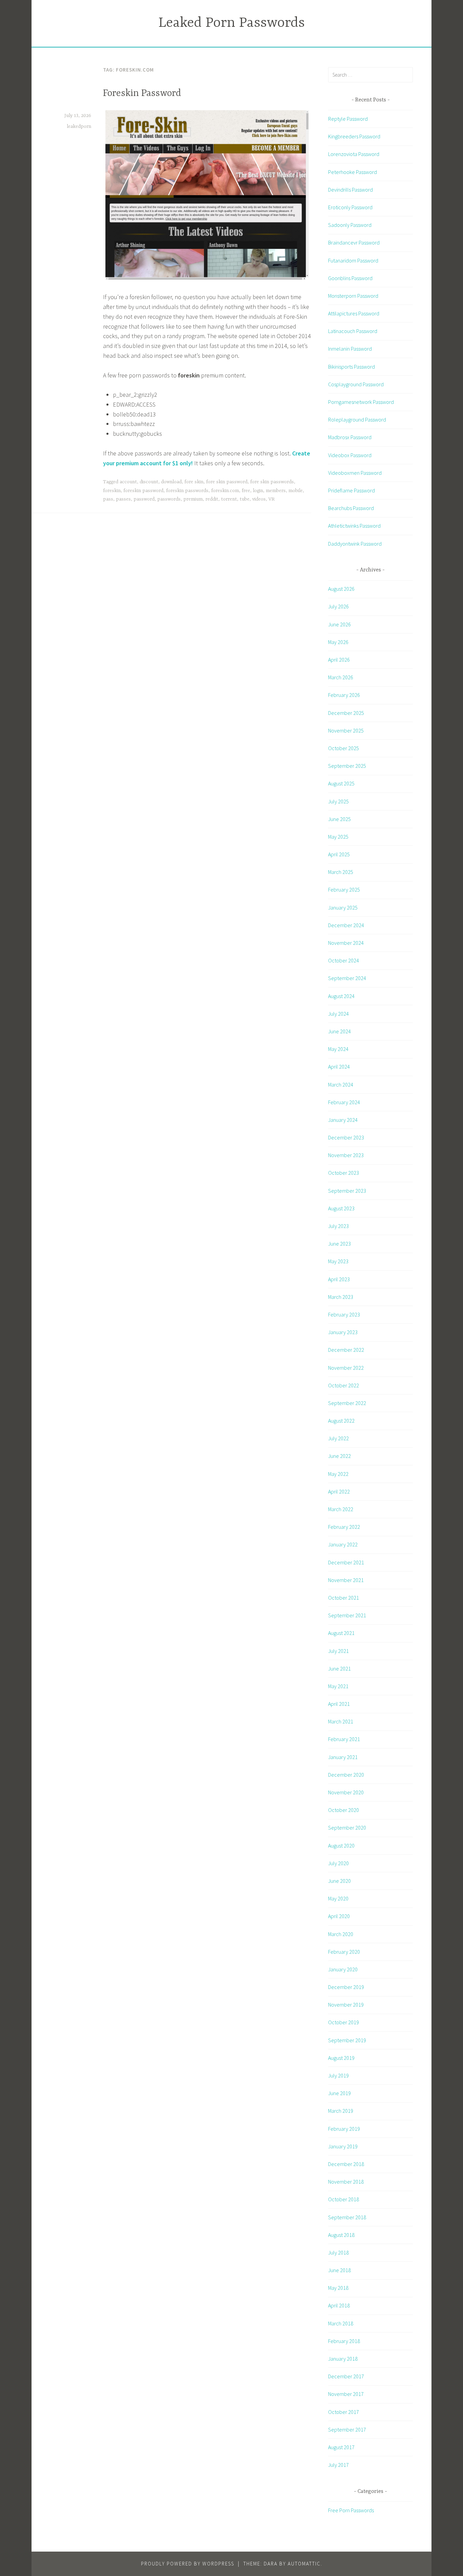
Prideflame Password (351, 490)
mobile (296, 491)
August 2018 (341, 2235)
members (276, 491)
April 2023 (339, 1279)
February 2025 (344, 890)
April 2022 (339, 1491)
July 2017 (338, 2465)
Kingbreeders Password (354, 136)
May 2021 (338, 1686)
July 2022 (338, 1438)
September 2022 (347, 1403)
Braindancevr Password (354, 242)
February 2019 (344, 2129)
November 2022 (346, 1368)
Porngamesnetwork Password (361, 402)
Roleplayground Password (357, 419)
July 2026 (338, 606)
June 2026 (339, 624)
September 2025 (347, 766)
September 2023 (347, 1191)
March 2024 (341, 1085)
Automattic (304, 2564)
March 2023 (341, 1297)
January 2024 (343, 1120)
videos (259, 499)
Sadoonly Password (350, 225)
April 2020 (339, 1916)
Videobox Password (350, 455)
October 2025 (344, 748)
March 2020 (341, 1934)
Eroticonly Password (350, 207)
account (128, 482)
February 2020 (344, 1952)
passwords (169, 499)
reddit (212, 499)
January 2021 (343, 1757)
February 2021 (344, 1739)
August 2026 (341, 589)
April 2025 (339, 854)
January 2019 (343, 2146)
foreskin (112, 491)
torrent (229, 499)
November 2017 (346, 2394)
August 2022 (341, 1421)
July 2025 (338, 801)
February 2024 (344, 1102)
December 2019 (346, 1987)
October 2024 (344, 960)
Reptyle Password (348, 119)
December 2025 (346, 713)
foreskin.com (225, 491)
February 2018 (344, 2341)
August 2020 (341, 1846)
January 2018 (343, 2359)
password (144, 499)
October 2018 (344, 2199)
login (258, 491)
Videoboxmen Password (355, 473)
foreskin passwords (187, 491)
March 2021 (341, 1721)
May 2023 (338, 1261)
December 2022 (346, 1350)
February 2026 (344, 695)
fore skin (194, 482)
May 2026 (338, 642)
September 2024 (347, 978)
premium (193, 499)
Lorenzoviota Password (354, 154)
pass (108, 499)
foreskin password (143, 491)
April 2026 (339, 660)
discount (149, 482)
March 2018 (341, 2323)
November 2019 (346, 2005)
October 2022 (344, 1385)
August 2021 (341, 1633)
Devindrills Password (350, 190)
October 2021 (344, 1598)
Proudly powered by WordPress (188, 2564)
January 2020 (343, 1969)
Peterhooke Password (353, 172)
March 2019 (341, 2111)
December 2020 (346, 1775)
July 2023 (338, 1226)
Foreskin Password (142, 94)
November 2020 (346, 1792)
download (171, 482)
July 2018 (338, 2252)
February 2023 (344, 1314)
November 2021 (346, 1580)
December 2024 (346, 925)
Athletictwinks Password (354, 526)
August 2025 (341, 783)
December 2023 (346, 1137)
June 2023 (339, 1244)
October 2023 (344, 1173)
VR (271, 499)
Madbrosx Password (350, 437)
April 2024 (339, 1067)
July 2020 (338, 1863)
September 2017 (347, 2429)
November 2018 (346, 2182)
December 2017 (346, 2376)
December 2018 (346, 2164)
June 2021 (339, 1668)
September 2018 (347, 2217)
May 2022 (338, 1474)
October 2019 (344, 2022)
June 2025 (339, 819)
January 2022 (343, 1544)
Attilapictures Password (354, 313)
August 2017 (341, 2447)
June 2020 (339, 1881)
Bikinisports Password (351, 367)
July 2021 (338, 1651)
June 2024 (339, 1031)
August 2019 (341, 2058)
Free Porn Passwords (351, 2510)
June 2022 (339, 1456)
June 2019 (339, 2093)
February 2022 (344, 1527)
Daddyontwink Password (355, 544)
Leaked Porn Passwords (231, 23)
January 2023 (343, 1332)
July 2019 (338, 2075)
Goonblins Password (350, 278)
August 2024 (341, 996)
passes (123, 499)
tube (245, 499)
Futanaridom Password (353, 260)
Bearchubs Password (351, 508)
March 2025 (341, 872)
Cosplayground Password (356, 384)
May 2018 (338, 2288)
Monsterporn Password (353, 296)
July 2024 (338, 1014)
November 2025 (346, 730)
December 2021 (346, 1562)
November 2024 (346, 943)
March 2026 (341, 677)
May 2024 (338, 1049)
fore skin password (227, 482)
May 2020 (338, 1898)
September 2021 (347, 1615)
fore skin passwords (272, 482)
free (246, 491)
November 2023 (346, 1155)
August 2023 (341, 1208)
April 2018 (339, 2305)
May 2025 (338, 837)
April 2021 (339, 1704)
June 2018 (339, 2270)
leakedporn (79, 126)
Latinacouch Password (353, 331)
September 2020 (347, 1828)
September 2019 (347, 2040)
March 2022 (341, 1509)
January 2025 (343, 908)
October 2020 (344, 1810)
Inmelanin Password (350, 349)
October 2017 (344, 2412)
